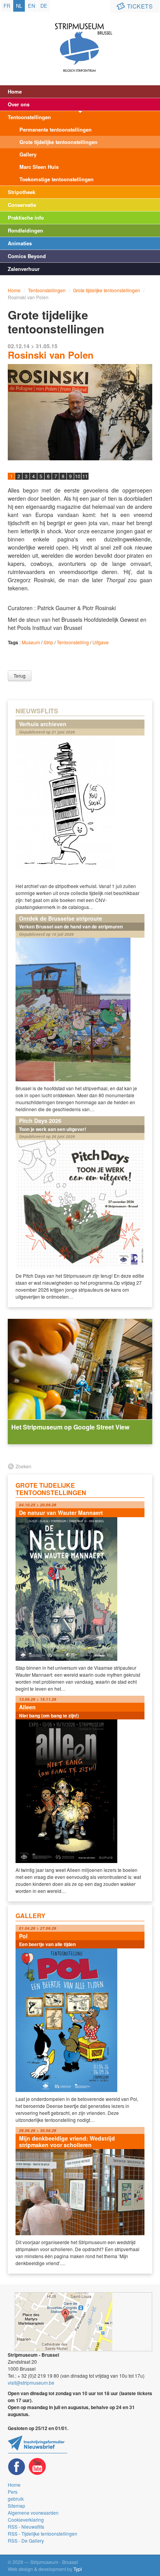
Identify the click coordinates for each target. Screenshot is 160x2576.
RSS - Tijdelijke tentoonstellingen (43, 2534)
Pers (13, 2492)
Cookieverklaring (26, 2520)
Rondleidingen (25, 230)
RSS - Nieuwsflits (26, 2527)
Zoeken (23, 1466)
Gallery (28, 154)
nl (19, 6)
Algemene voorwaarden (33, 2513)
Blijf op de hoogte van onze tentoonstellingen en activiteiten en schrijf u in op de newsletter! (37, 2444)
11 (85, 476)
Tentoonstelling (73, 642)
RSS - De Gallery (26, 2540)
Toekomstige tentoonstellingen (57, 179)
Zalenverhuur (24, 269)
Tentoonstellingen (29, 117)
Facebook (17, 2467)
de (44, 6)
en (31, 6)
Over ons (19, 104)
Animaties (20, 243)
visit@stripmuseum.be (31, 2383)
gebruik (16, 2499)
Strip (48, 642)
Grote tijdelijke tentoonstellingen (58, 142)
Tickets (140, 6)
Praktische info (26, 218)
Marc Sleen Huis (39, 167)
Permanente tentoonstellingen (56, 129)
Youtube (37, 2467)
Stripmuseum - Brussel (80, 41)
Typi (78, 2569)
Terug (20, 676)
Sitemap (17, 2506)
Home (15, 91)
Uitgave (101, 642)
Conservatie (22, 205)
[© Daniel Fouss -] (80, 412)
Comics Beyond (27, 256)
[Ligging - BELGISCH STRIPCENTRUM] (83, 2322)
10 (78, 476)
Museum (31, 642)
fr (7, 6)
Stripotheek (22, 192)
